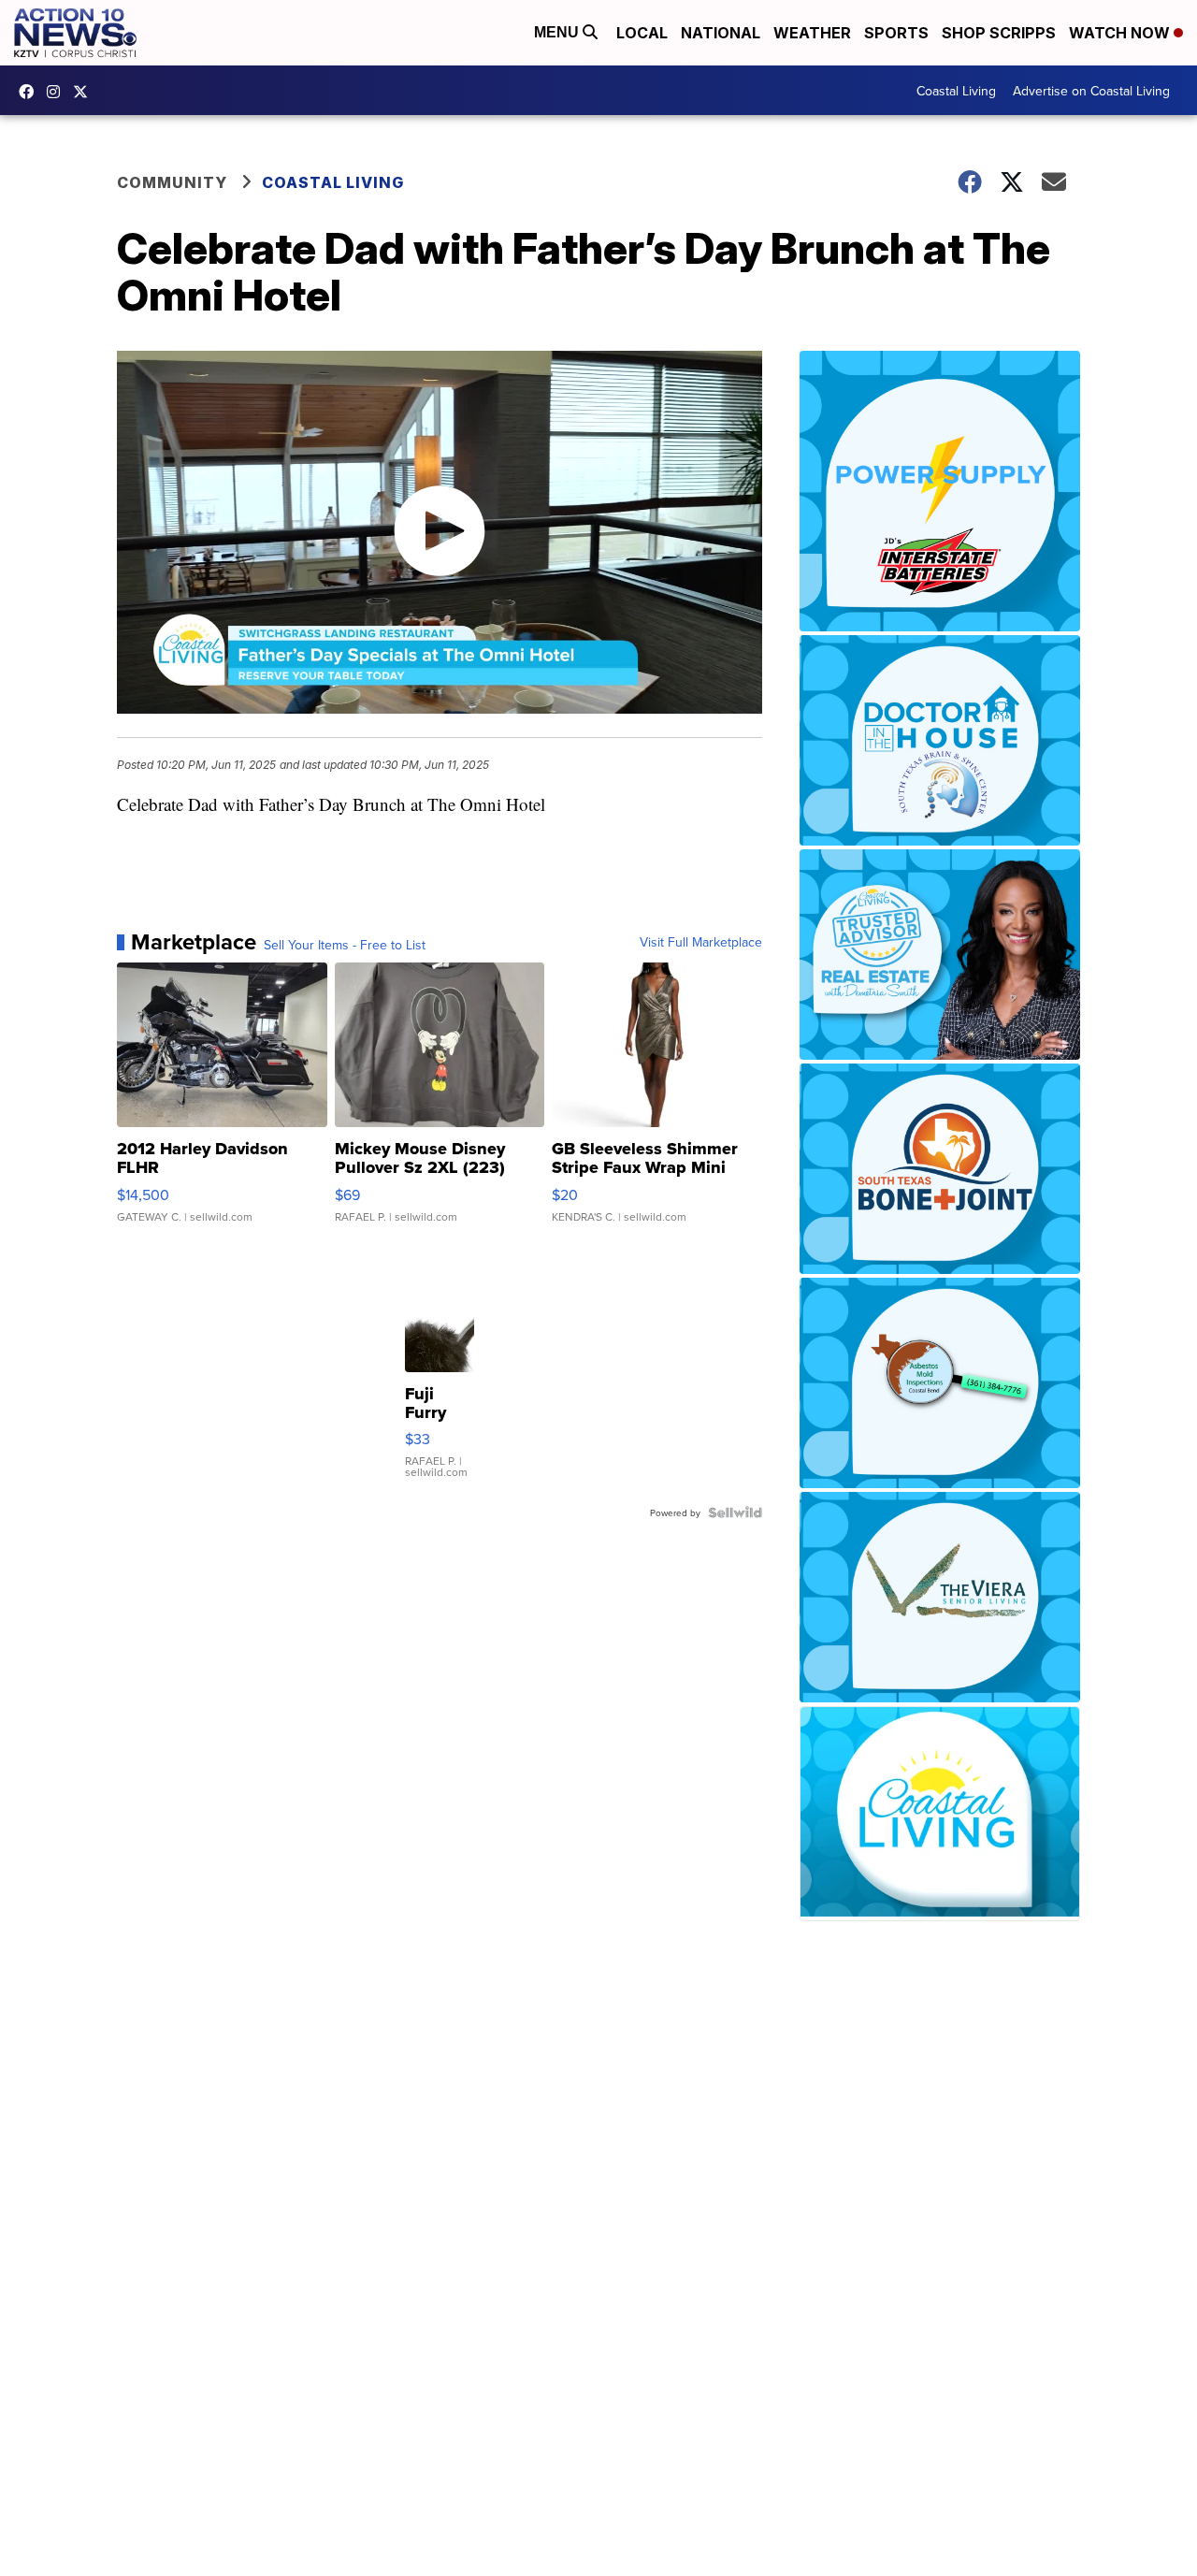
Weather (812, 33)
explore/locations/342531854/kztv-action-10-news (58, 92)
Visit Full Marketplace (701, 942)
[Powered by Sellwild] (735, 1512)
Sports (896, 33)
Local (642, 33)
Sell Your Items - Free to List (345, 945)
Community (172, 182)
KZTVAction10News (31, 92)
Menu (558, 32)
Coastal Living (956, 91)
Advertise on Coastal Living (1091, 91)
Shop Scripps (999, 33)
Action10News (85, 92)
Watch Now (1121, 33)
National (721, 33)
